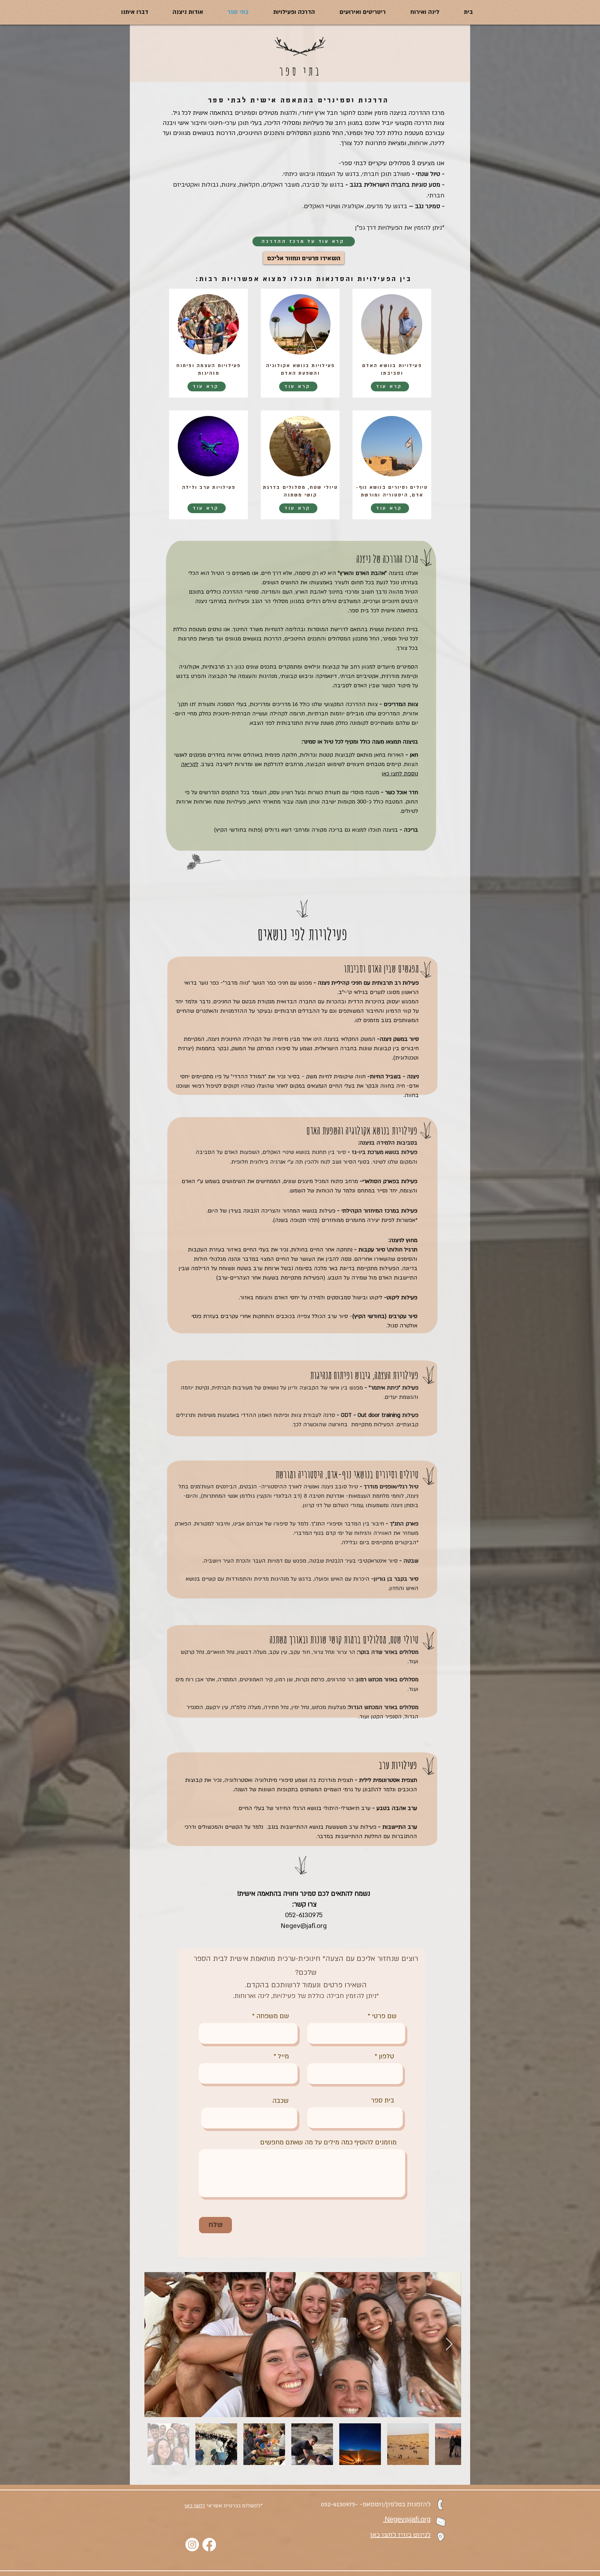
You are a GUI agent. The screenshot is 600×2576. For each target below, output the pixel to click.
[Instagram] (192, 2545)
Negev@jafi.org (304, 1926)
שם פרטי (384, 2016)
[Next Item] (449, 2344)
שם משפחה (273, 2016)
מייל (283, 2056)
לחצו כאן (195, 2506)
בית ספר (382, 2101)
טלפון (386, 2056)
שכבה (280, 2101)
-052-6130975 (340, 2505)
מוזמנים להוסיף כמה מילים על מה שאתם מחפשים (328, 2143)
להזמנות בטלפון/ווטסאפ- (395, 2505)
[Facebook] (209, 2545)
